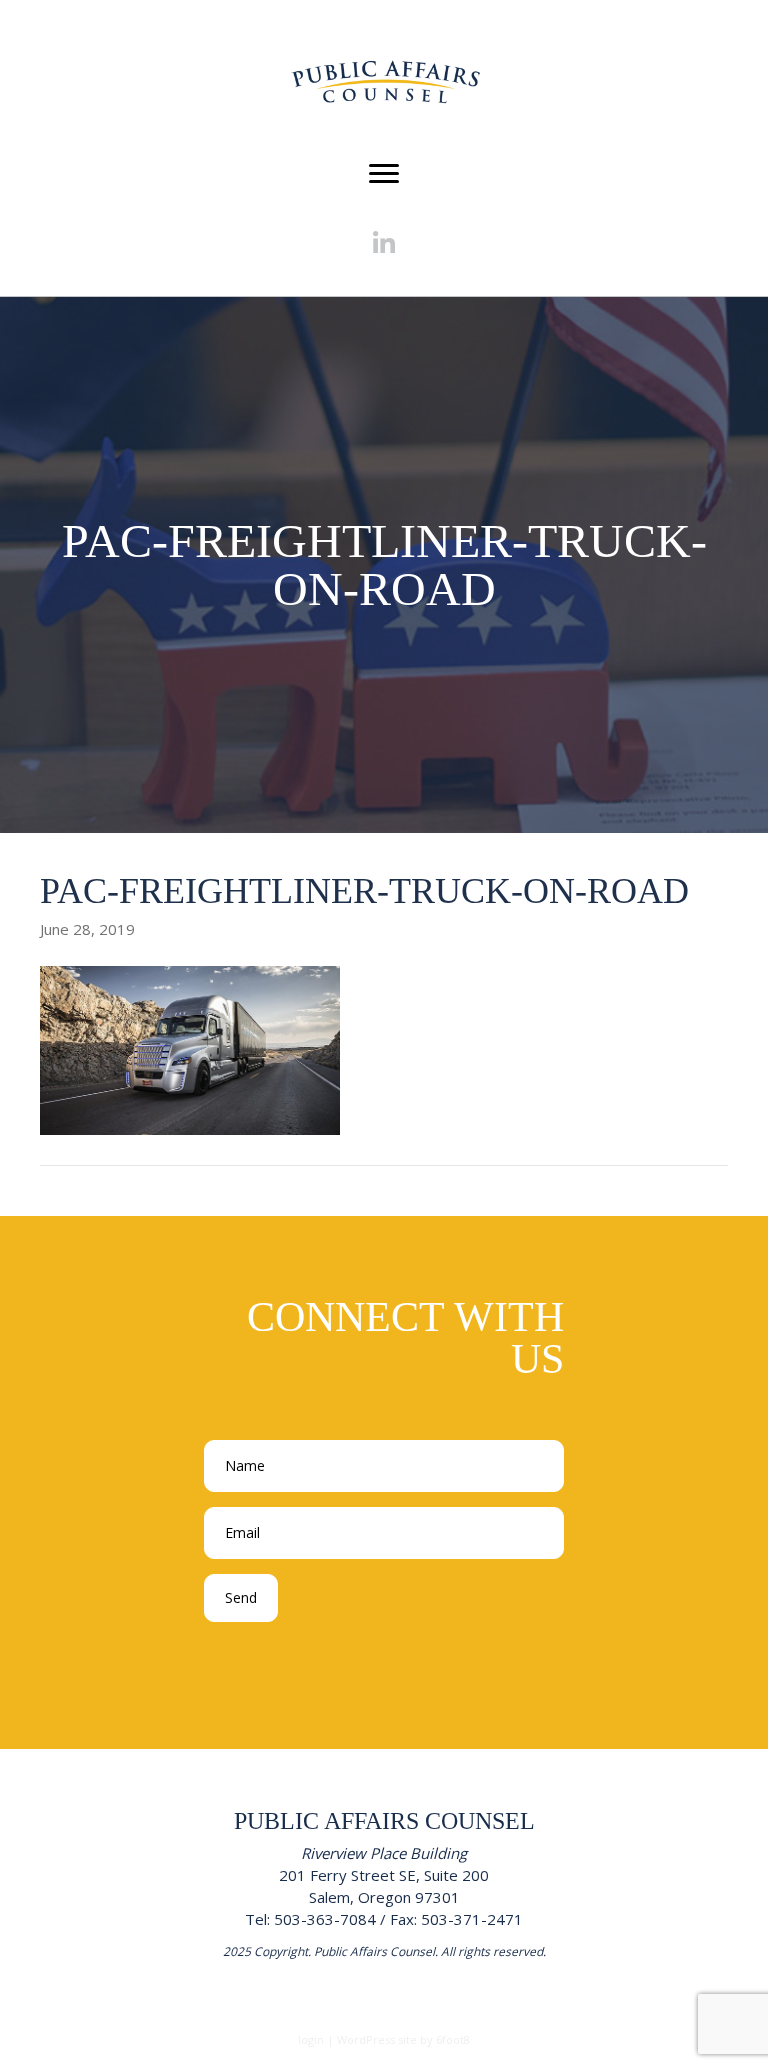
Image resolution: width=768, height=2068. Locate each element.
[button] (384, 243)
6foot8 (453, 2039)
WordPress (366, 2039)
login (311, 2039)
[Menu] (384, 174)
